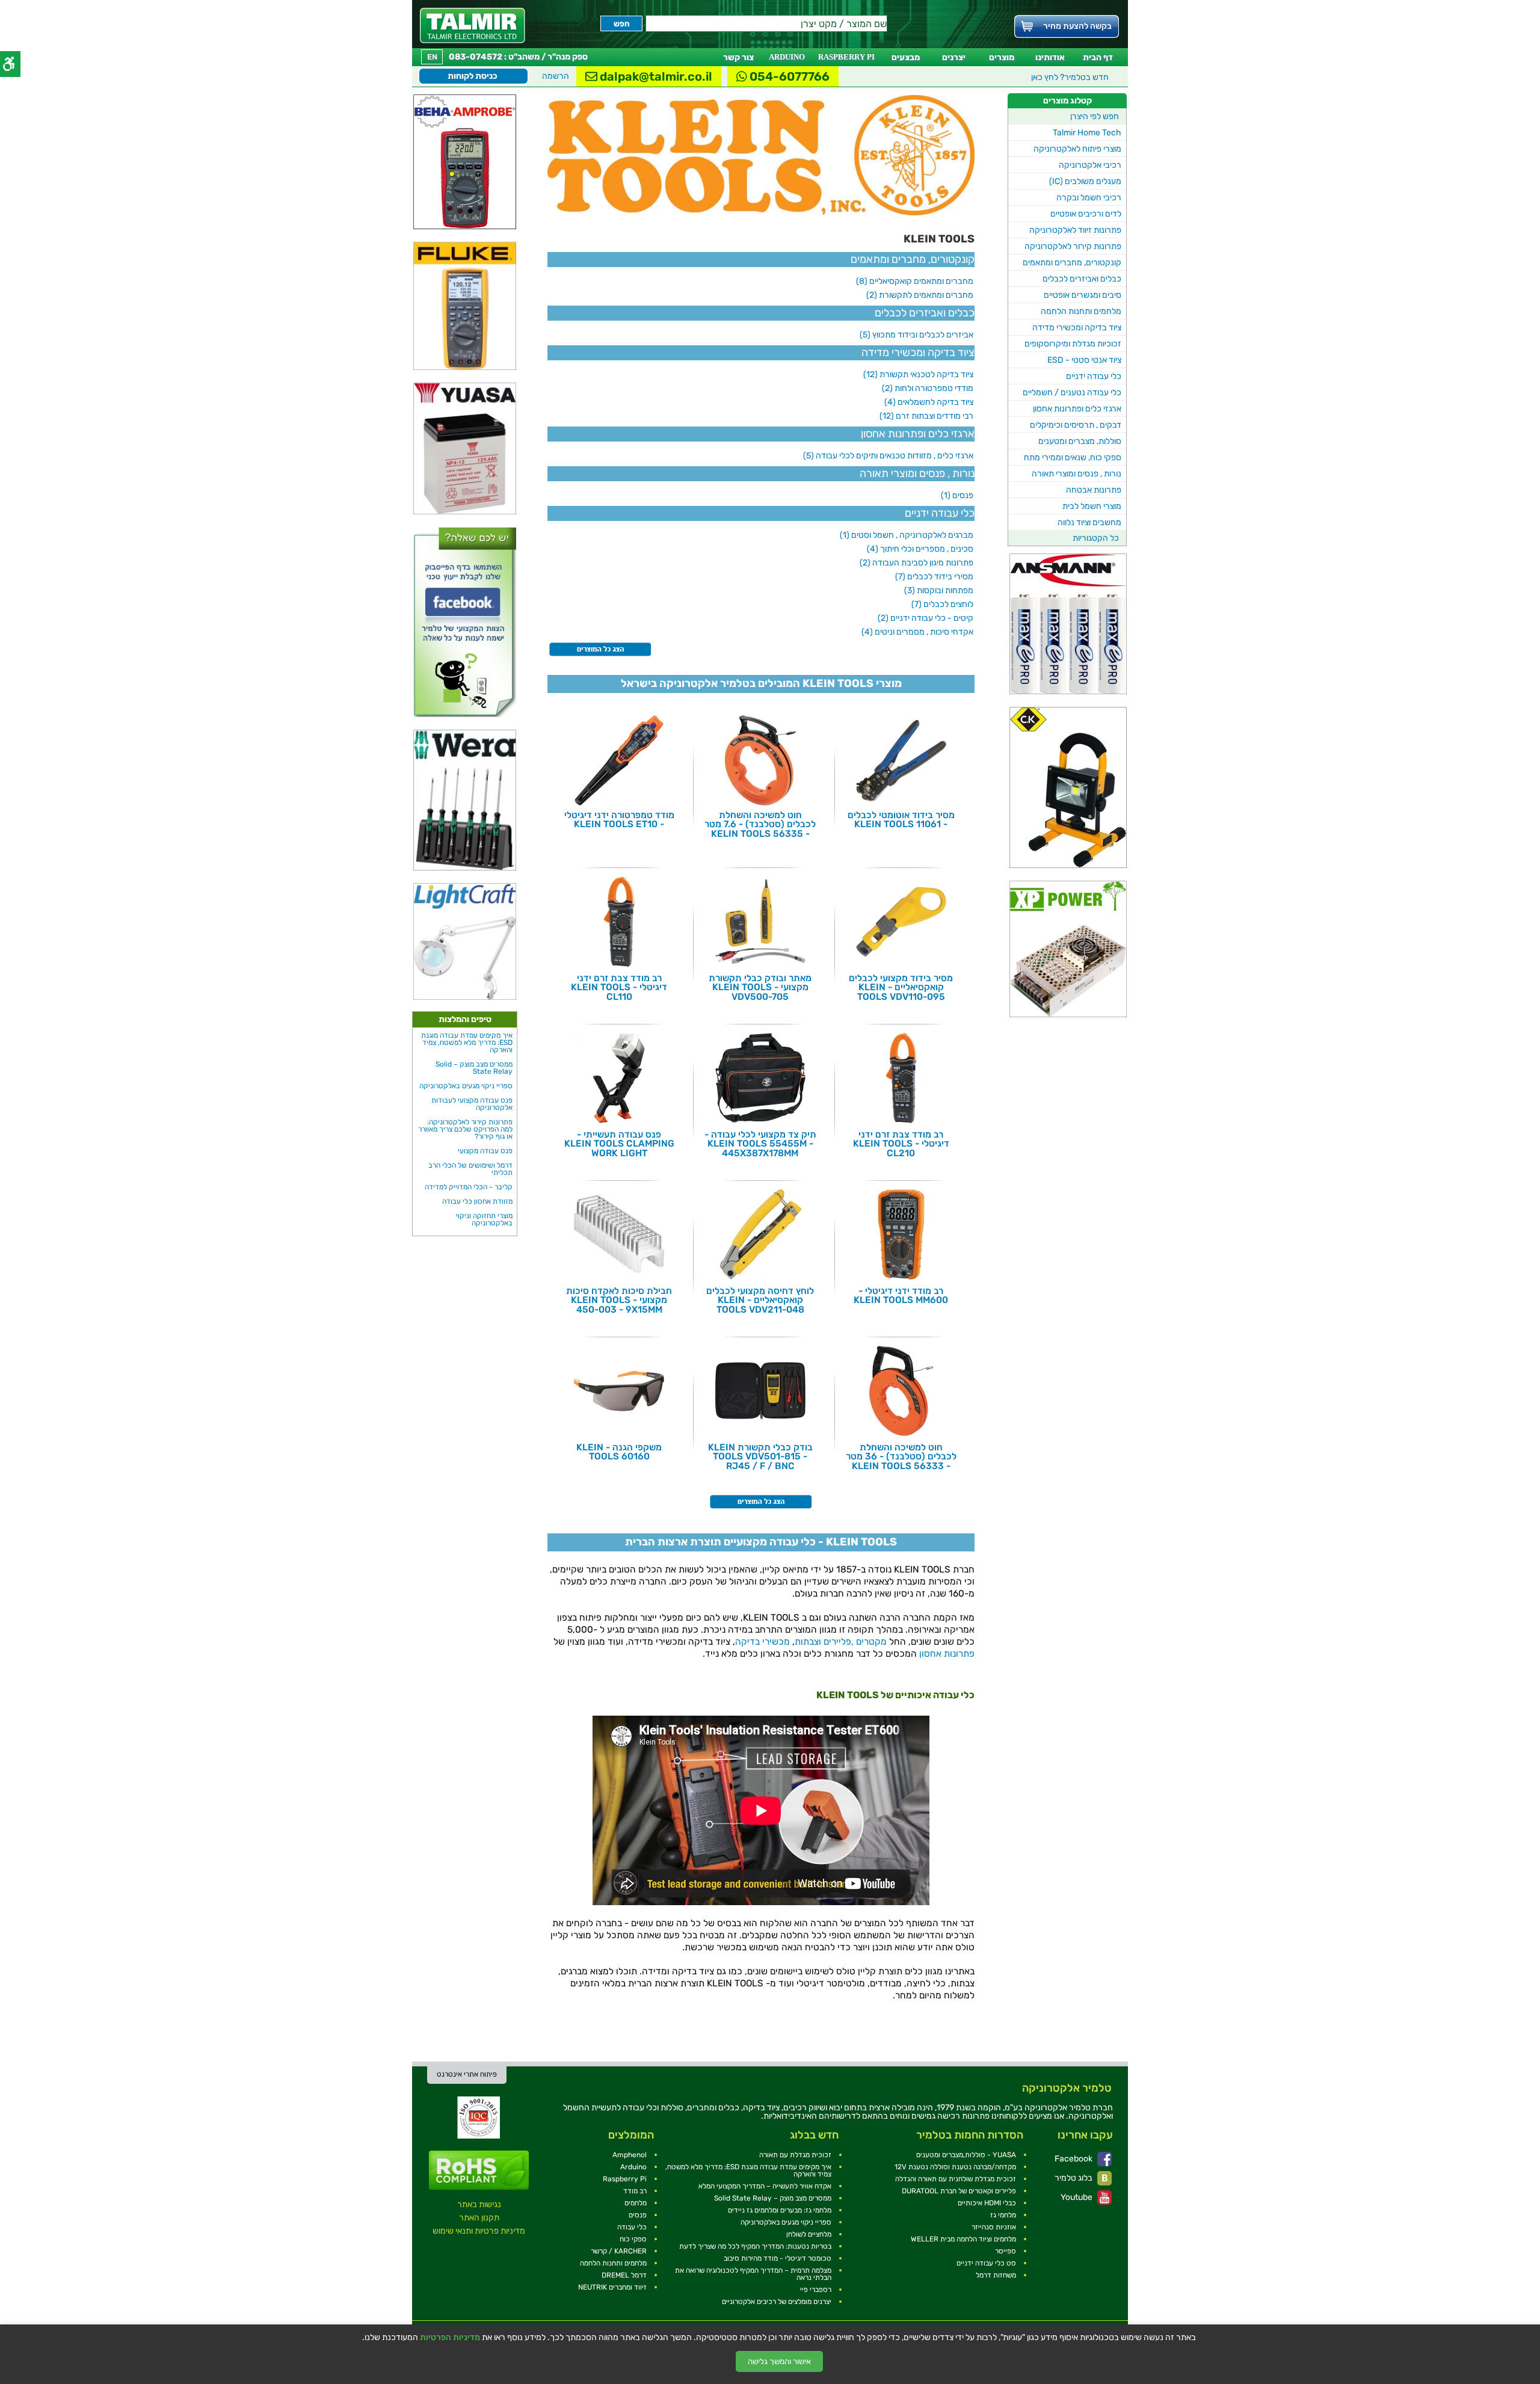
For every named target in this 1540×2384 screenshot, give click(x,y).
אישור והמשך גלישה (779, 2361)
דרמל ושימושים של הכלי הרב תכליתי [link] (470, 1169)
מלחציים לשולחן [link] (809, 2234)
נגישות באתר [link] (479, 2204)
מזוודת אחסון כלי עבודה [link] (477, 1201)
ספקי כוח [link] (633, 2239)
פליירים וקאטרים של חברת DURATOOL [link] (959, 2191)
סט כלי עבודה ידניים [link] (986, 2263)
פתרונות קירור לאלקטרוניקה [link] (1073, 246)
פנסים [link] (638, 2215)
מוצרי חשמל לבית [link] (1092, 506)
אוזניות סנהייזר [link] (994, 2227)
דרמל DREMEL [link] (624, 2275)
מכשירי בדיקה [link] (762, 1642)
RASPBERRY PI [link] (846, 57)
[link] (473, 26)
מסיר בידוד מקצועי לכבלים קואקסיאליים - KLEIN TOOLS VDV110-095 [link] (901, 987)
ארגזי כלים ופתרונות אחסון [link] (1077, 409)
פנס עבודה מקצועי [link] (485, 1151)
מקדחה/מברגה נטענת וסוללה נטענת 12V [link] (955, 2167)
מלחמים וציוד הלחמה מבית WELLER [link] (963, 2239)
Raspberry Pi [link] (625, 2179)
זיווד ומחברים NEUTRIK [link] (612, 2287)
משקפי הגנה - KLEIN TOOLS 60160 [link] (619, 1452)
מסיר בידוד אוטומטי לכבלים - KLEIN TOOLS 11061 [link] (901, 820)
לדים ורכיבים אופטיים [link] (1086, 214)
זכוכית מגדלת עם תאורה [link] (795, 2155)
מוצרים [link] (1002, 57)
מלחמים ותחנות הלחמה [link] (1081, 311)
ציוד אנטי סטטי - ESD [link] (1084, 360)
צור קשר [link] (738, 57)
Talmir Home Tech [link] (1087, 133)
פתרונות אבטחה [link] (1094, 490)
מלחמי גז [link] (1003, 2215)
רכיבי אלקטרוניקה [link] (1090, 165)
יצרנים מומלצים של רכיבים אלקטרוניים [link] (777, 2302)
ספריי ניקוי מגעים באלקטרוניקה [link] (466, 1086)
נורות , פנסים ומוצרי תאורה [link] (1076, 474)
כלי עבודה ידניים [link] (1094, 376)
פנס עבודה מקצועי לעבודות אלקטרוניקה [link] (472, 1104)
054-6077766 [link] (788, 76)
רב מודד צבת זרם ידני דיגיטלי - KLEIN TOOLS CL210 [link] (901, 1144)
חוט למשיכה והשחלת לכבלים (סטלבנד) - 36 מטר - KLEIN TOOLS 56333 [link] (901, 1457)
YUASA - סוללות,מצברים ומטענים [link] (966, 2155)
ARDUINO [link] (787, 57)
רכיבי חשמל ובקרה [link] (1089, 198)
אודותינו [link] (1050, 57)
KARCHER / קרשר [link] (619, 2251)
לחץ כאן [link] (1070, 77)
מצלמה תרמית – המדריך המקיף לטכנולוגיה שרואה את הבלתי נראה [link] (753, 2274)
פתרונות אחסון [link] (947, 1654)
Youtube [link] (1077, 2197)
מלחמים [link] (636, 2203)
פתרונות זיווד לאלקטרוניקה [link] (1075, 230)
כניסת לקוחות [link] (473, 76)
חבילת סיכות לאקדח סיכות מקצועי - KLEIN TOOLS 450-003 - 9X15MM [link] (619, 1300)
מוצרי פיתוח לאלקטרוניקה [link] (1077, 149)
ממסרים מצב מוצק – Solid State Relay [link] (474, 1068)
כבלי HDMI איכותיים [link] (987, 2203)
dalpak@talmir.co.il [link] (655, 76)
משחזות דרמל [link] (996, 2275)
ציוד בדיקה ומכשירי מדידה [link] (1077, 328)
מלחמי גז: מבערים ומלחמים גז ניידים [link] (780, 2210)
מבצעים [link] (906, 57)
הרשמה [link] (556, 76)
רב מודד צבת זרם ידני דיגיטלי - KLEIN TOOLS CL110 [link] (619, 987)
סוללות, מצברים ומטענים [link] (1080, 441)
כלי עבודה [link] (632, 2227)
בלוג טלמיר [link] (1074, 2178)
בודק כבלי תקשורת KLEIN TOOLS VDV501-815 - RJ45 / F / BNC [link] (760, 1457)
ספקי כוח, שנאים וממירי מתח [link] (1073, 457)
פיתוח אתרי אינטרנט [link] (467, 2074)
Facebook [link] (1074, 2159)
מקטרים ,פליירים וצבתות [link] (841, 1642)
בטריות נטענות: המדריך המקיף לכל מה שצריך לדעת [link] (755, 2246)
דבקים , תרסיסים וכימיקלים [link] (1076, 425)
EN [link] (432, 57)
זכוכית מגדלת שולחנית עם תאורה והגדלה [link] (956, 2179)
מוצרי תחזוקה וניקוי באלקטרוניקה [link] (484, 1219)
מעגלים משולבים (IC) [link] (1085, 181)
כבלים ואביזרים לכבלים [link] (1082, 279)
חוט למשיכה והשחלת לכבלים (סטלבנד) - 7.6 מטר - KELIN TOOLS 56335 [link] (760, 824)
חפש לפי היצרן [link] (1095, 116)
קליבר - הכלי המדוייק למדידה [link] (469, 1187)
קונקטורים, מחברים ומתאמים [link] (1072, 263)
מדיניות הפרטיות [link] (450, 2338)
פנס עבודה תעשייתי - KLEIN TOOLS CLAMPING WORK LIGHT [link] (619, 1144)
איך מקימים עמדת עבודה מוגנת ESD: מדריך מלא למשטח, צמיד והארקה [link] (467, 1043)
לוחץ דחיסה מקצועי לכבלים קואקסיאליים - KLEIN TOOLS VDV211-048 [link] (760, 1300)
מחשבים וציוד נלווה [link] (1089, 522)
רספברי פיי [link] (816, 2290)
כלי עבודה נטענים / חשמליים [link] (1072, 393)
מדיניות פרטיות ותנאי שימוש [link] (479, 2231)
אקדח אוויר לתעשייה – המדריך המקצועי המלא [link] (765, 2186)
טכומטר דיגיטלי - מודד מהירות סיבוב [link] (778, 2258)
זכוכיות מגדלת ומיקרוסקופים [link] (1073, 344)
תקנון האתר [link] (479, 2218)
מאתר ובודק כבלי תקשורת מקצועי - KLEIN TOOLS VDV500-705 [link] (760, 987)
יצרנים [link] (954, 57)
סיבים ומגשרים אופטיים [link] (1083, 295)
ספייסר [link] (1006, 2251)
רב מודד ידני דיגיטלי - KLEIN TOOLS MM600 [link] (901, 1295)
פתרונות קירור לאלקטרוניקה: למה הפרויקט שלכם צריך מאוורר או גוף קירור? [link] (465, 1129)
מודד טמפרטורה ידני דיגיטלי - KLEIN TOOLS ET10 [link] (619, 820)
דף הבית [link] (1098, 57)
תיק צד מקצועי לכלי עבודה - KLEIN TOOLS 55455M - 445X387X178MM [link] (760, 1144)
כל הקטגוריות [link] (1096, 538)
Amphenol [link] (630, 2155)
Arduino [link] (633, 2167)
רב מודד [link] (635, 2191)
